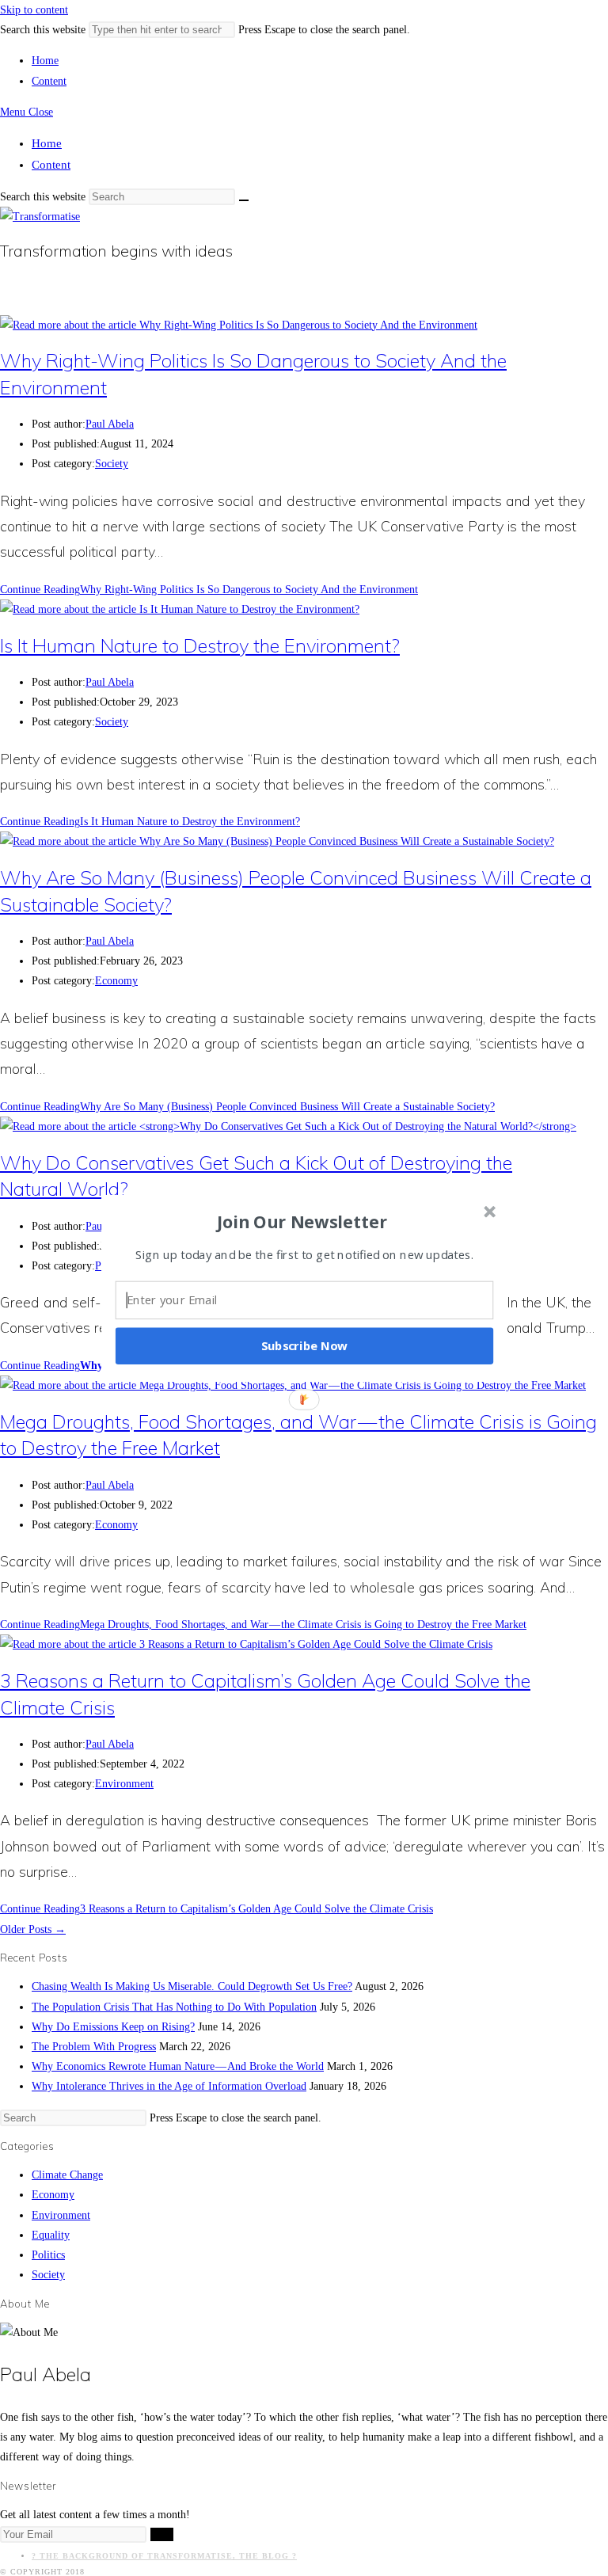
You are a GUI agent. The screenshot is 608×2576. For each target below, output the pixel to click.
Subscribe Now (305, 1345)
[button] (302, 1221)
